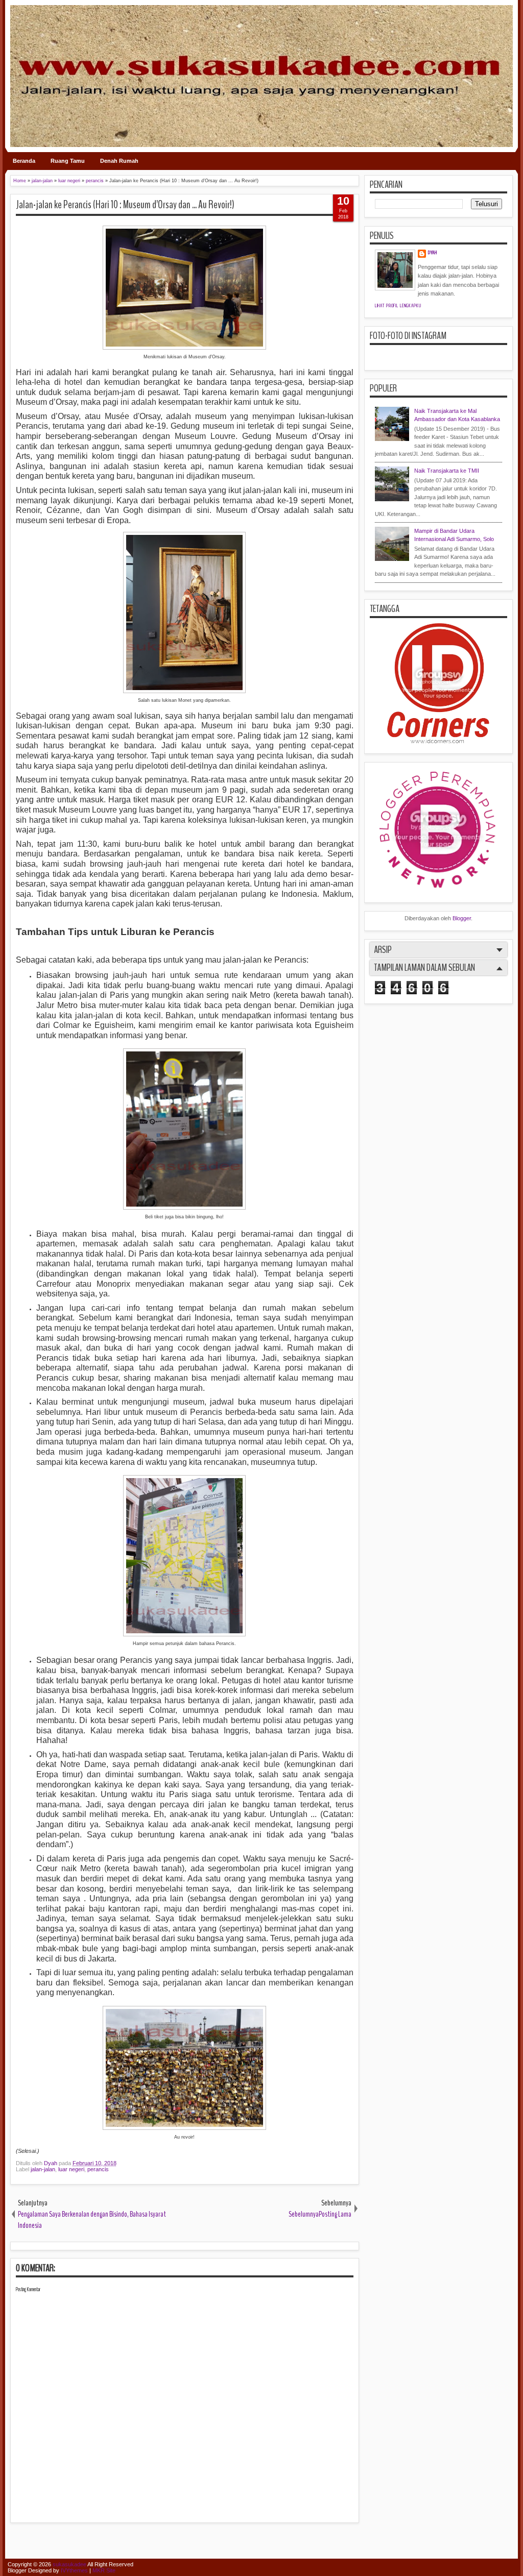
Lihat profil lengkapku (398, 306)
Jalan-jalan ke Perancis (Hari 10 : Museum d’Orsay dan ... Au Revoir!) (125, 205)
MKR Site (104, 2570)
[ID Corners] (438, 741)
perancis (98, 2169)
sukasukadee (69, 2564)
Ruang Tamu (68, 161)
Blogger (462, 918)
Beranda (24, 161)
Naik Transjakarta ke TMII (447, 471)
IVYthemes (74, 2570)
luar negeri (71, 2169)
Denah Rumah (119, 161)
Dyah (51, 2163)
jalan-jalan (43, 2169)
